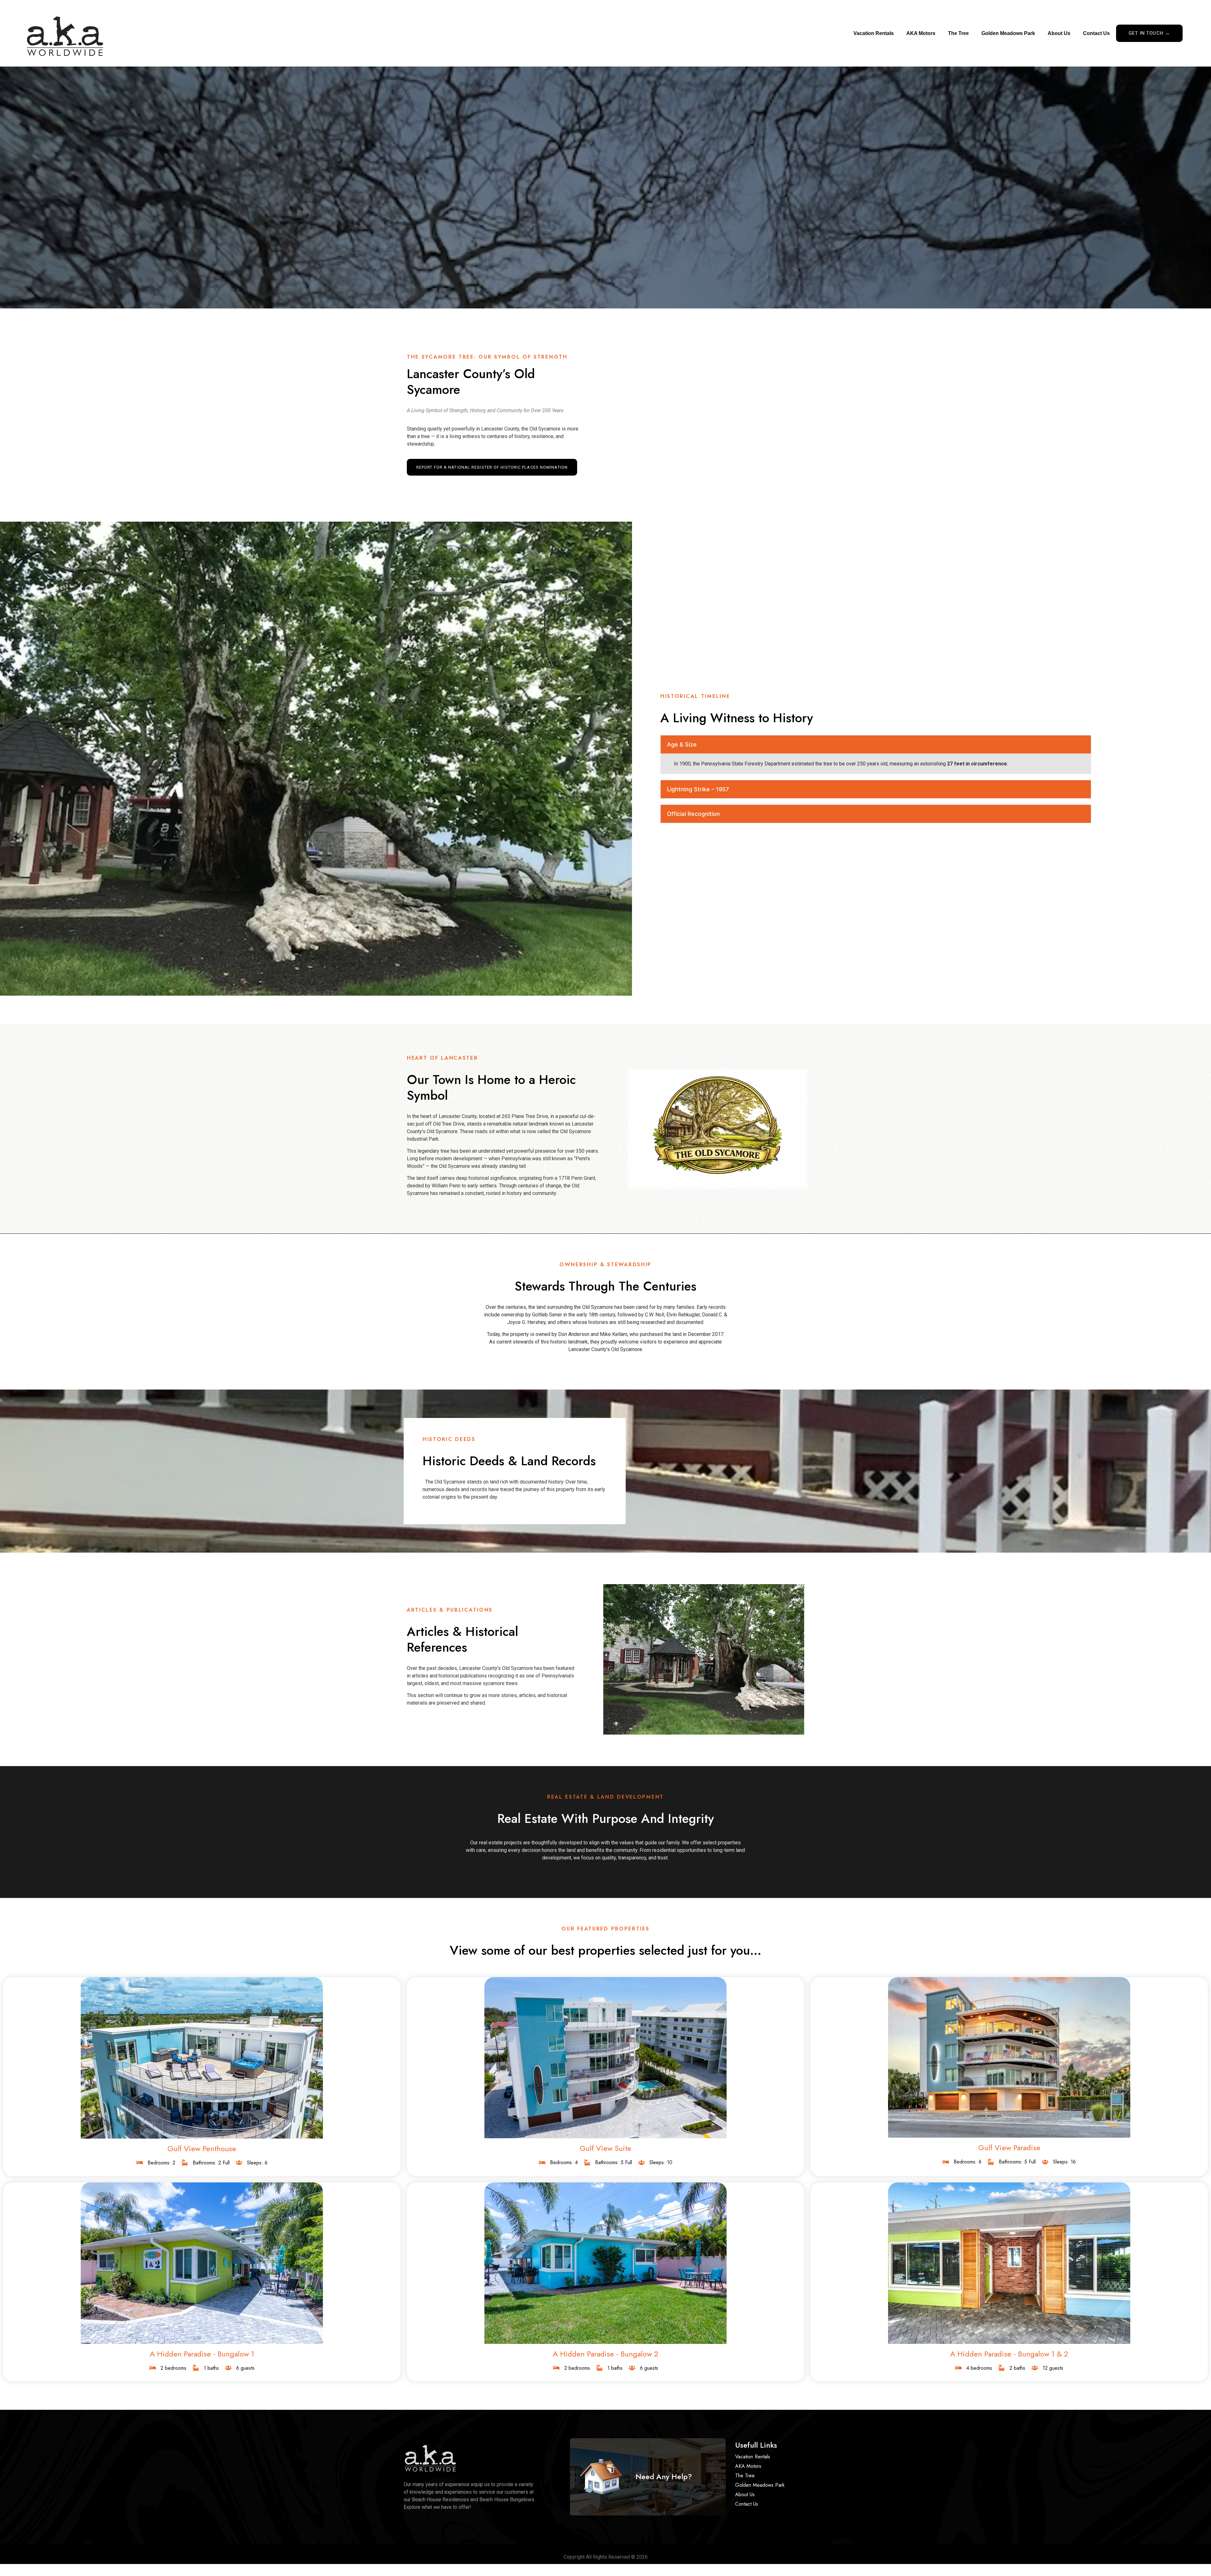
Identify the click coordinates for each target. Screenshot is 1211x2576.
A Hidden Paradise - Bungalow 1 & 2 (1009, 2354)
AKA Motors (921, 33)
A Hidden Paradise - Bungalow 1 (202, 2354)
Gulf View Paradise (1009, 2148)
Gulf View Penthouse (202, 2149)
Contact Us (1096, 33)
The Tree (958, 33)
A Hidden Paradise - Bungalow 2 (605, 2354)
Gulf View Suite (605, 2148)
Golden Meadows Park (1008, 33)
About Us (1059, 33)
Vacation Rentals (874, 33)
